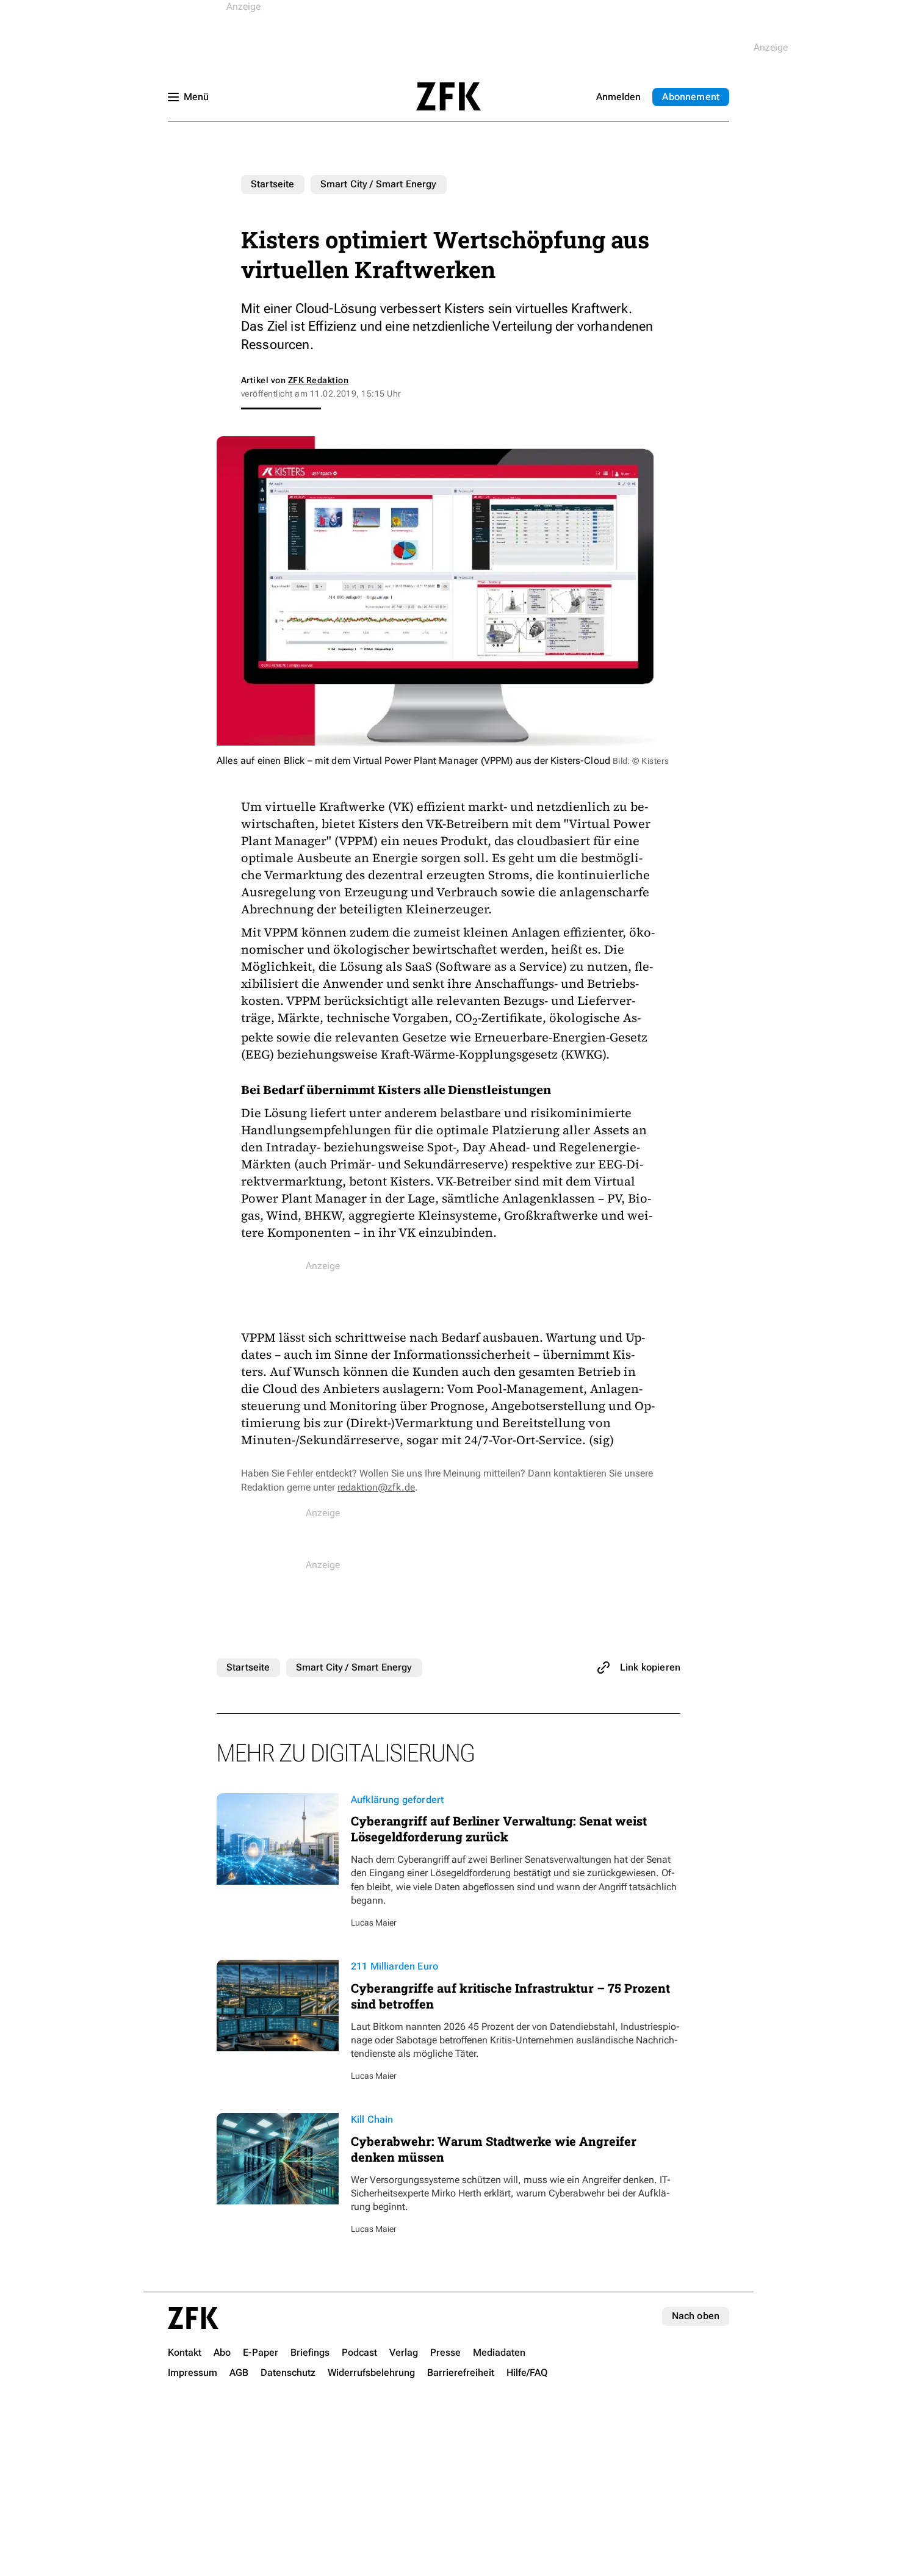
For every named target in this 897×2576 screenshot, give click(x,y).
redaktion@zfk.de (376, 1487)
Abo (691, 97)
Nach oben (696, 2316)
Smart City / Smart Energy (379, 184)
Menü (196, 97)
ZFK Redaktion (318, 380)
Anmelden (618, 97)
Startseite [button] (448, 96)
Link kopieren (650, 1667)
